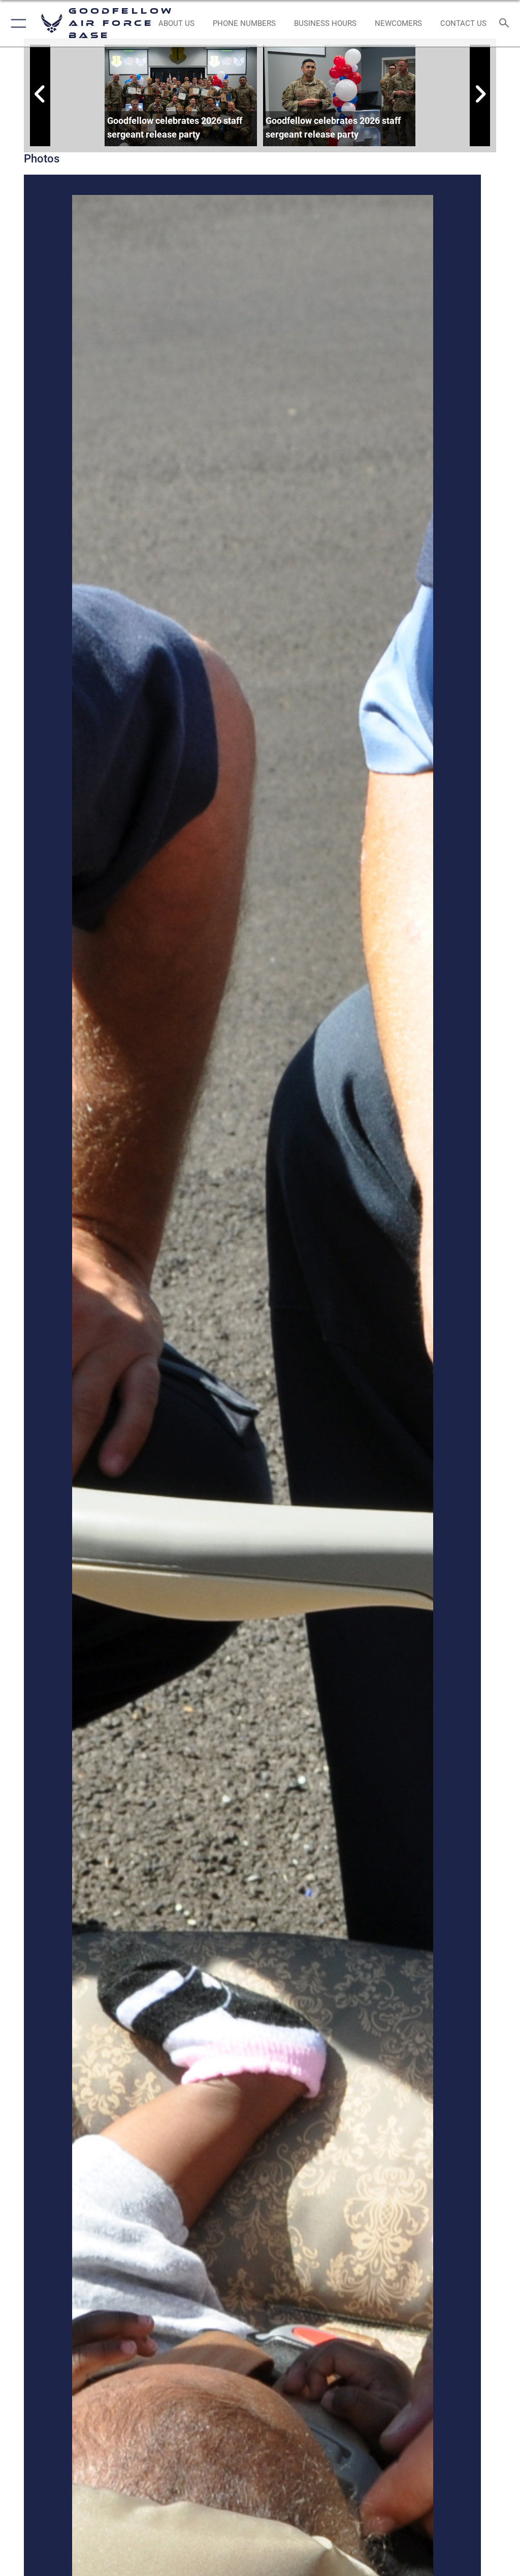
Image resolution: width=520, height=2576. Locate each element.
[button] (17, 23)
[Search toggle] (507, 24)
